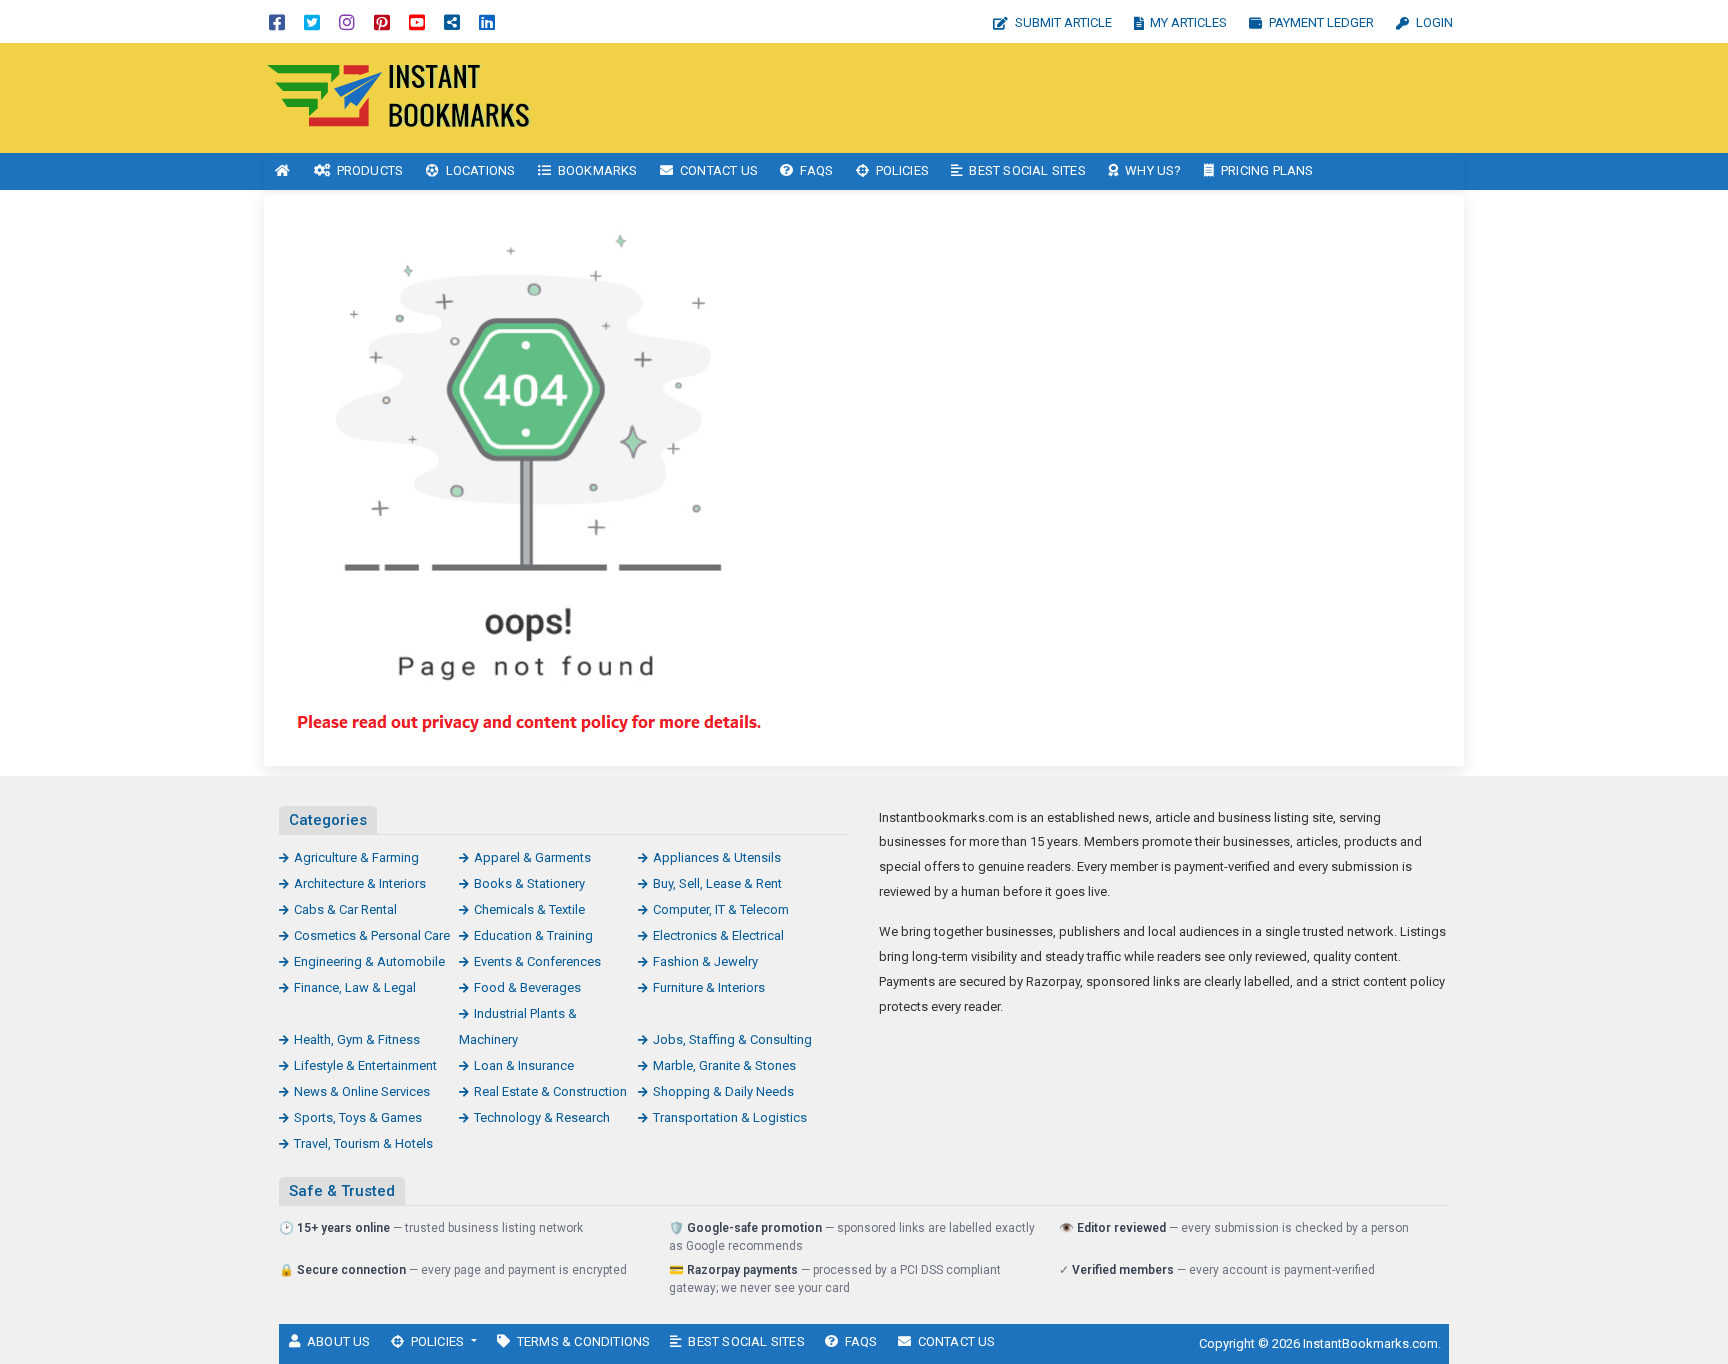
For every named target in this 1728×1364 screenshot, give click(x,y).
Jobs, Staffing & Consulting (732, 1039)
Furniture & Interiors (709, 987)
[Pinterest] (382, 21)
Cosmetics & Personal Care (372, 935)
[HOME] (283, 171)
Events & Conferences (537, 961)
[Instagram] (347, 21)
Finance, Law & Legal (355, 987)
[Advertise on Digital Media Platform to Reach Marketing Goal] (399, 96)
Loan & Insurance (524, 1065)
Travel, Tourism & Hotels (363, 1143)
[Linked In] (487, 21)
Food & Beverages (527, 987)
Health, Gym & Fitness (357, 1039)
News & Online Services (362, 1091)
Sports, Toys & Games (358, 1117)
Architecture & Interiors (360, 883)
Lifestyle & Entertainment (365, 1065)
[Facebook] (277, 21)
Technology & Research (542, 1117)
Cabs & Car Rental (345, 909)
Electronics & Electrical (718, 935)
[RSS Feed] (452, 21)
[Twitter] (312, 21)
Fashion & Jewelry (705, 961)
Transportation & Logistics (730, 1117)
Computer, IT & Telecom (721, 909)
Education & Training (533, 935)
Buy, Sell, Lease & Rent (717, 883)
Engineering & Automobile (369, 961)
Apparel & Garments (532, 857)
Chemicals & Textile (529, 909)
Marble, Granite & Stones (724, 1065)
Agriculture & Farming (356, 857)
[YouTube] (417, 21)
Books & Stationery (529, 883)
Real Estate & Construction (550, 1091)
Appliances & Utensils (717, 857)
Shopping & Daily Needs (723, 1091)
